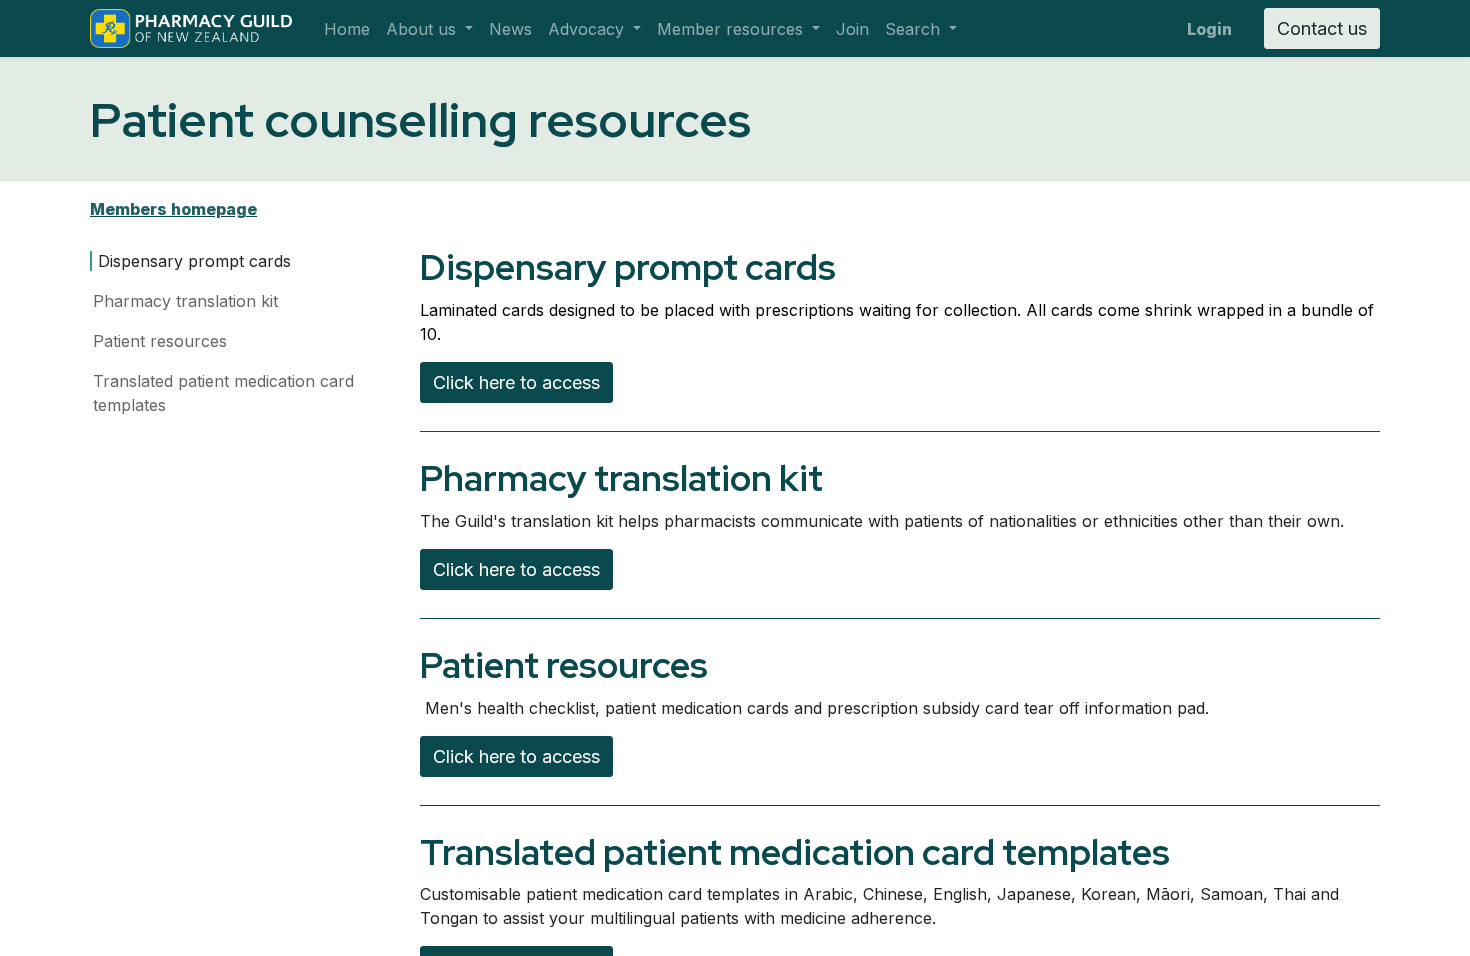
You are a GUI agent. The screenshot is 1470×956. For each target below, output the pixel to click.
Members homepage (173, 209)
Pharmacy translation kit (185, 301)
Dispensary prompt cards (194, 261)
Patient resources (160, 341)
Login (1209, 29)
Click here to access (516, 382)
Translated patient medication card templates (223, 393)
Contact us (1322, 28)
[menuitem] (347, 29)
